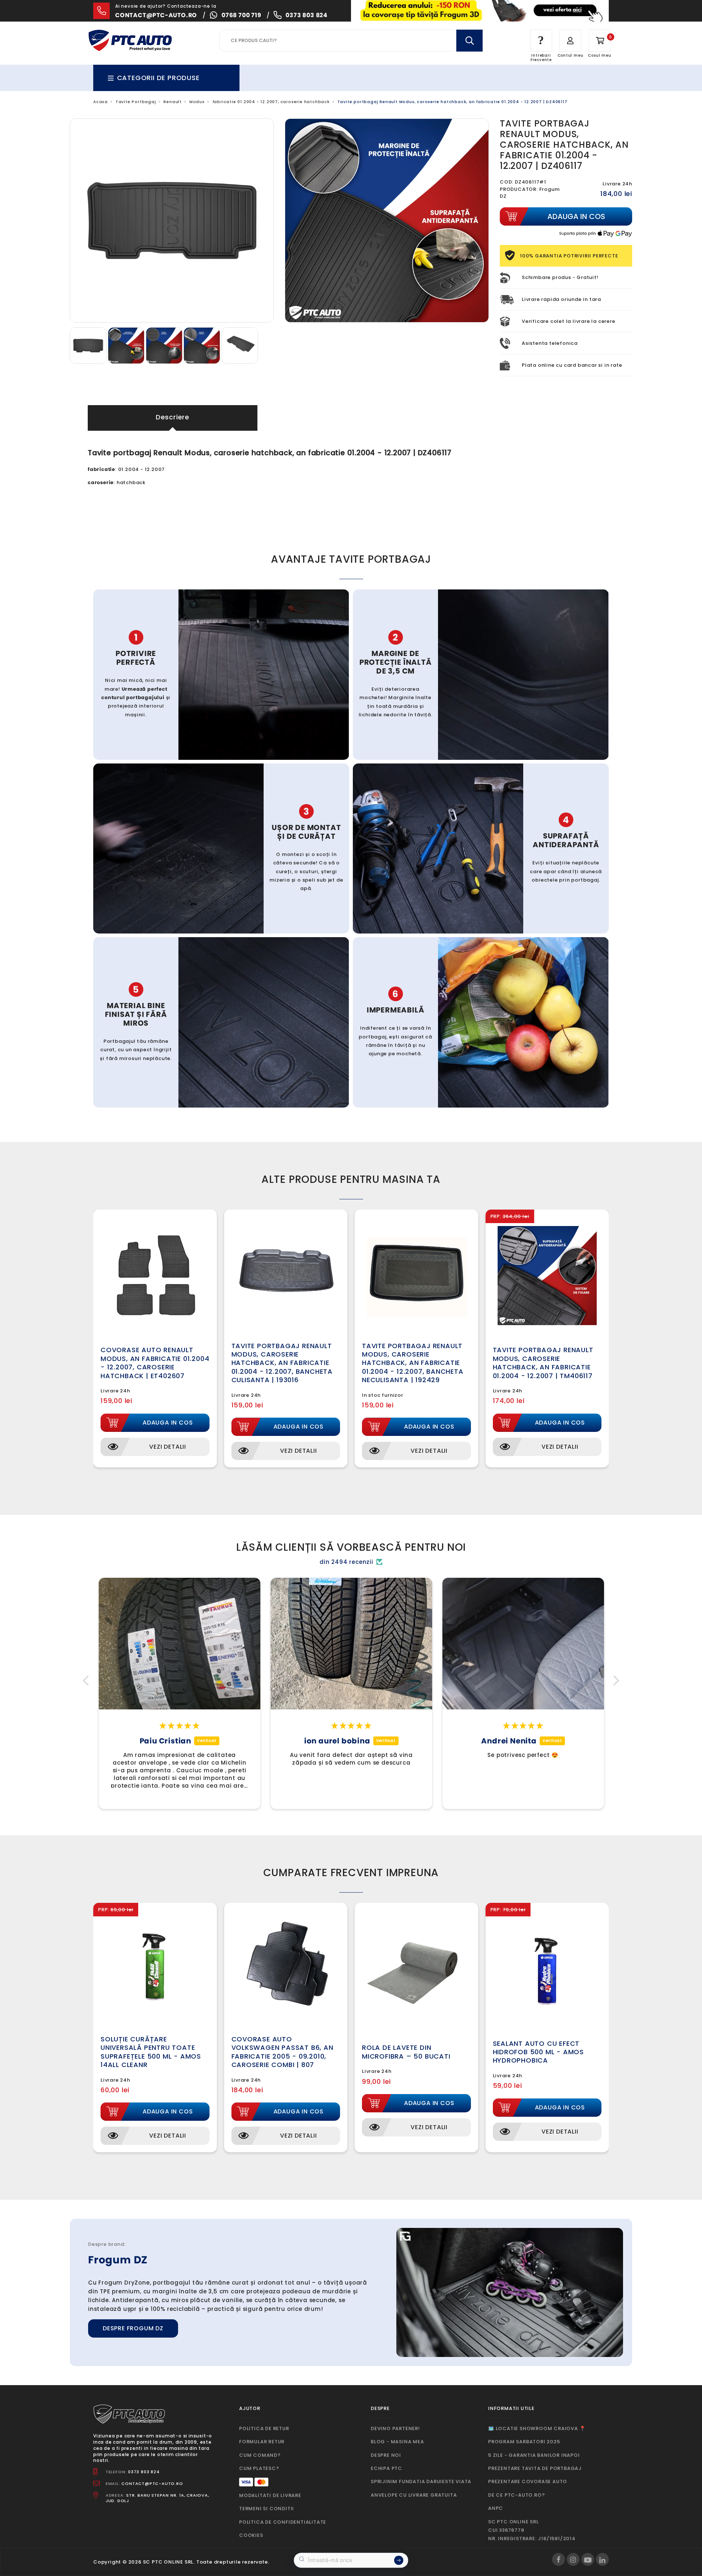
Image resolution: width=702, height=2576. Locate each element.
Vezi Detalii (168, 1447)
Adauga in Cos (168, 1423)
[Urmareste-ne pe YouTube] (588, 2559)
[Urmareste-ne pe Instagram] (573, 2559)
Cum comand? (260, 2455)
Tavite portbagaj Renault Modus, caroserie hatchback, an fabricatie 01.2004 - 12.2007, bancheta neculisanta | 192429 (413, 1363)
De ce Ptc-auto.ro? (516, 2495)
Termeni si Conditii (267, 2509)
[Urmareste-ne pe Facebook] (558, 2559)
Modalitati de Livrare (270, 2495)
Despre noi (386, 2455)
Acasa (101, 102)
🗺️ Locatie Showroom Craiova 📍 (537, 2428)
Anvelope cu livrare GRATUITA (414, 2495)
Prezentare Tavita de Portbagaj (535, 2468)
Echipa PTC (386, 2468)
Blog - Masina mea (397, 2442)
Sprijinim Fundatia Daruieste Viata (421, 2481)
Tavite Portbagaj (136, 102)
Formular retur (262, 2442)
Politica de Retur (264, 2428)
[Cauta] (469, 41)
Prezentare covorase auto (528, 2481)
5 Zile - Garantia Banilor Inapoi (534, 2455)
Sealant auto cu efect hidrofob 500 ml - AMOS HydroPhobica (539, 2052)
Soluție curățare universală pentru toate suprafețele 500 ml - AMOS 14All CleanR (151, 2052)
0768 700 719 (241, 15)
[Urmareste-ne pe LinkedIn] (602, 2559)
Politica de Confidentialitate (283, 2522)
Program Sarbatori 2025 (524, 2442)
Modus (197, 102)
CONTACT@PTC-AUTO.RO (152, 2483)
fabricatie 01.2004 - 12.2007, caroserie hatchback (271, 102)
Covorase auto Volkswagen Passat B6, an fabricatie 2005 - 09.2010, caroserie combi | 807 (282, 2052)
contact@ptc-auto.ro (156, 15)
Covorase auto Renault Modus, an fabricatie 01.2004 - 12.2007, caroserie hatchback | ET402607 (155, 1363)
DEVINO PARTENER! (395, 2428)
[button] (88, 1681)
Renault (173, 102)
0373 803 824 (307, 15)
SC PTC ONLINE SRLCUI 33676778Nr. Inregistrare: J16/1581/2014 (532, 2530)
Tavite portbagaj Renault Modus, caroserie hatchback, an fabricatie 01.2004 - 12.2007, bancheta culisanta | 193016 (282, 1363)
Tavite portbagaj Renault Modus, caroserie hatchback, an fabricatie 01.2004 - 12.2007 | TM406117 (543, 1363)
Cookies (251, 2535)
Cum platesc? (259, 2468)
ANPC (496, 2508)
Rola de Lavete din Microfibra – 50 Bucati (406, 2052)
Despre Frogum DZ (133, 2328)
